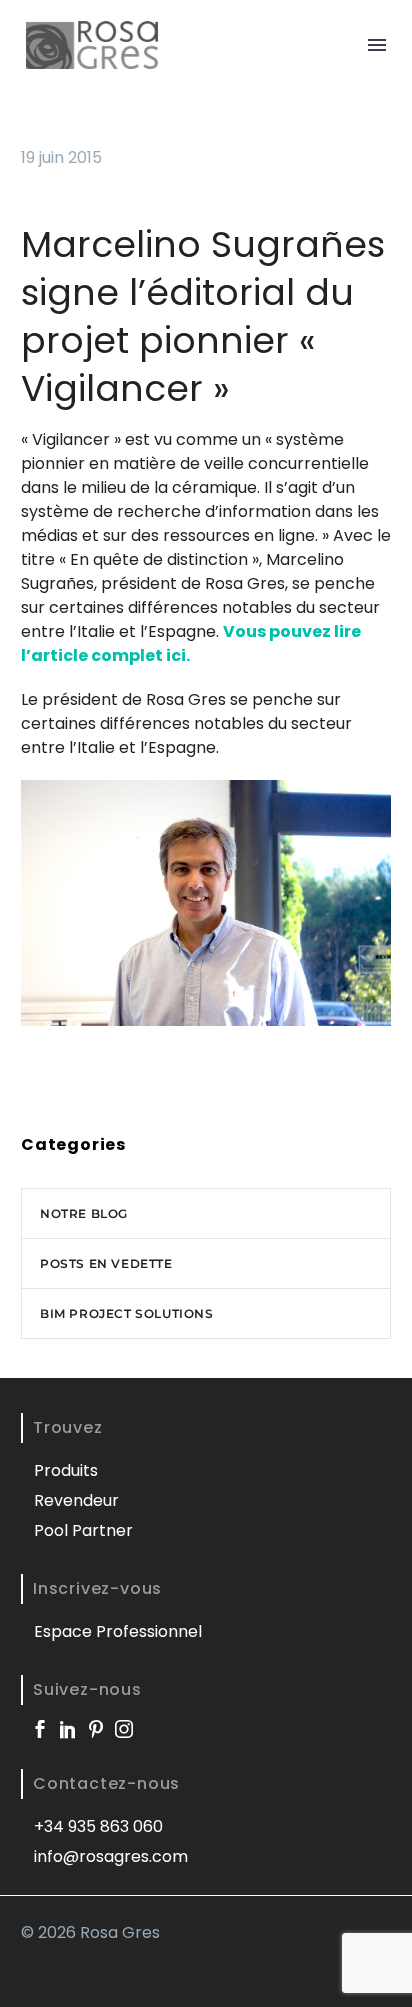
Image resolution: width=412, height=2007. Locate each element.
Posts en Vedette (106, 1263)
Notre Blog (84, 1213)
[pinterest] (96, 1729)
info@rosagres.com (111, 1856)
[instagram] (124, 1729)
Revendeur (76, 1500)
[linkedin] (68, 1729)
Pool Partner (83, 1530)
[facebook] (40, 1729)
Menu (377, 45)
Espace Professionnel (118, 1631)
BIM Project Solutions (127, 1313)
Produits (66, 1470)
